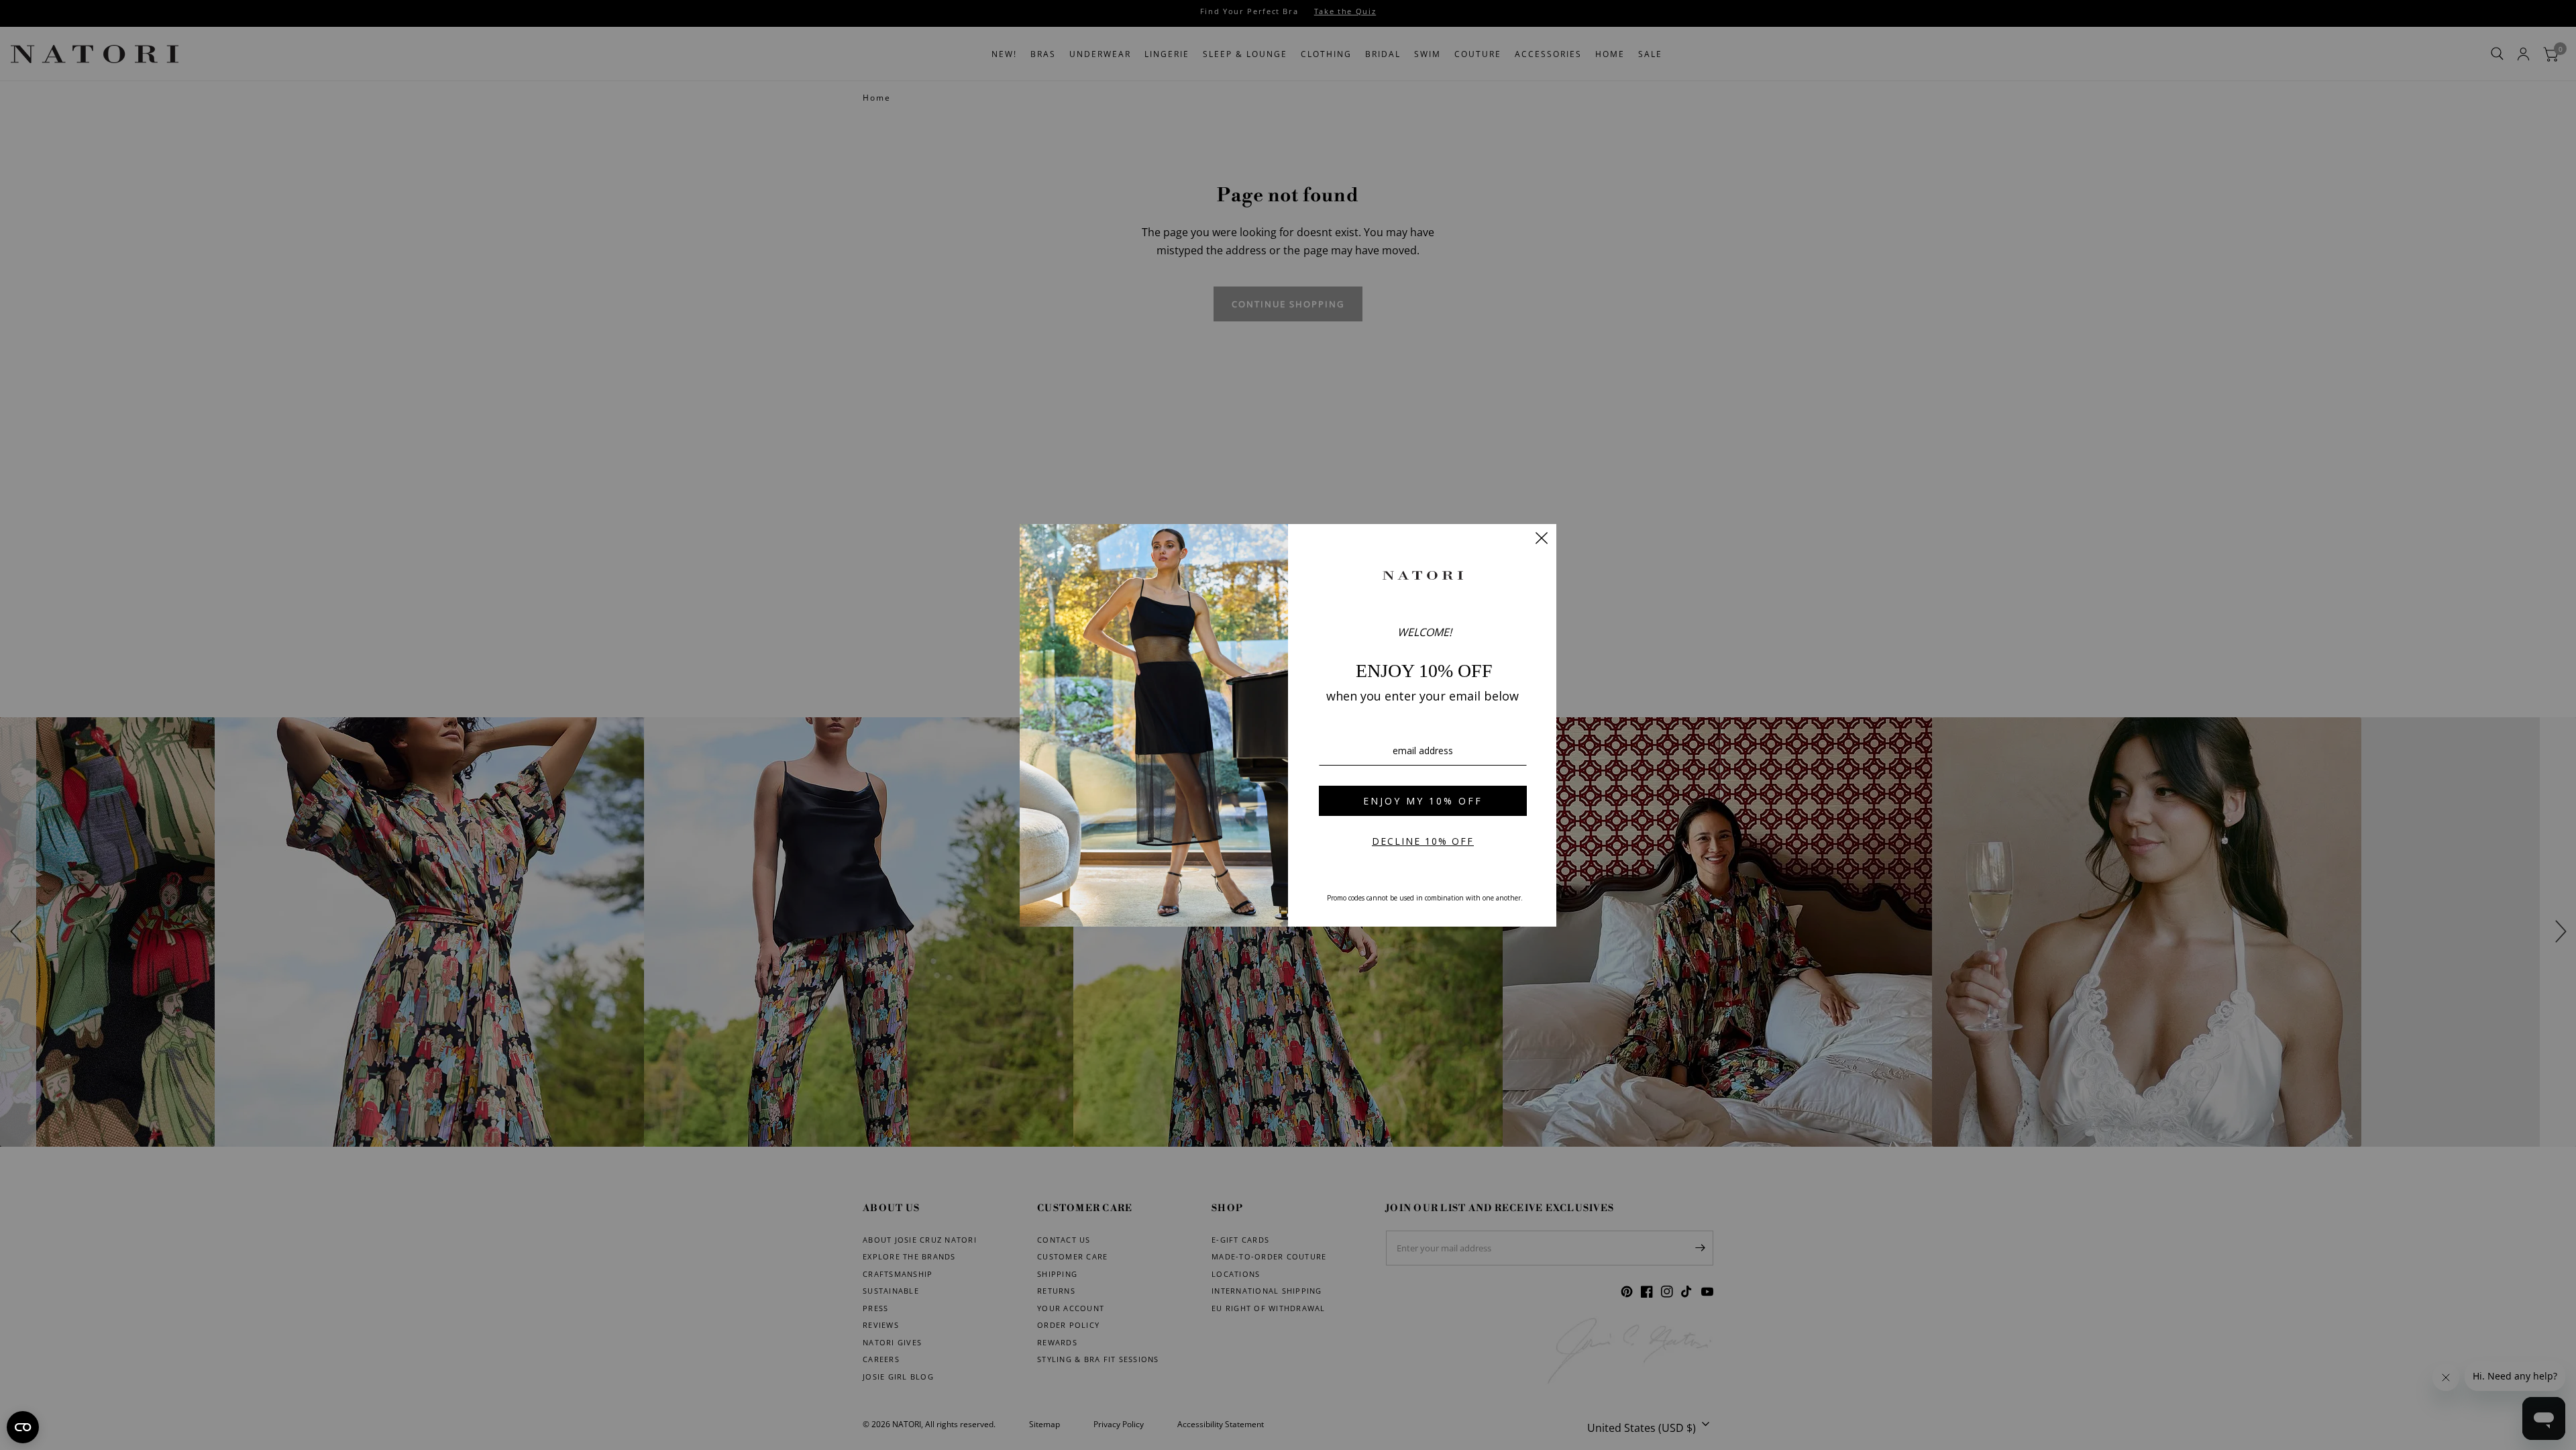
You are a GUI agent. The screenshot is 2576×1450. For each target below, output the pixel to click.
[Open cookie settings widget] (23, 1427)
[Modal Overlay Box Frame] (1288, 725)
